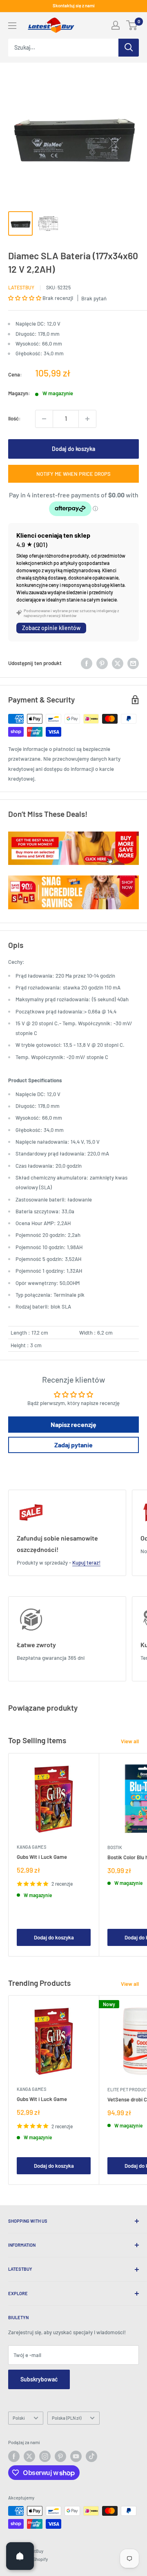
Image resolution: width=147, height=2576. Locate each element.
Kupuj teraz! (86, 1563)
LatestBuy (21, 287)
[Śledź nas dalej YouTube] (76, 2456)
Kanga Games (31, 1847)
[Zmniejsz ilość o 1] (44, 419)
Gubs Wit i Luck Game (42, 1857)
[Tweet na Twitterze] (118, 663)
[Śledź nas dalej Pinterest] (60, 2456)
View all (130, 1741)
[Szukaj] (129, 48)
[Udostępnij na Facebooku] (87, 663)
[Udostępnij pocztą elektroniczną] (133, 663)
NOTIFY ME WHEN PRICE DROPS (73, 474)
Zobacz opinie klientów (51, 628)
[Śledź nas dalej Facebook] (14, 2456)
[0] (132, 25)
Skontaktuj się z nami (74, 5)
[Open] (20, 2556)
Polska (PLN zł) (67, 2418)
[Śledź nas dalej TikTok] (91, 2456)
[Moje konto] (116, 25)
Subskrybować (39, 2379)
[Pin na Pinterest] (102, 663)
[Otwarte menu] (12, 26)
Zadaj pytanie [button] (73, 1445)
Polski (19, 2418)
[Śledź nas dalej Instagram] (45, 2456)
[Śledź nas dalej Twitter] (29, 2456)
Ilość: (14, 418)
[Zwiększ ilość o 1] (87, 419)
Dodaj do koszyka (73, 449)
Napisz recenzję (73, 1424)
